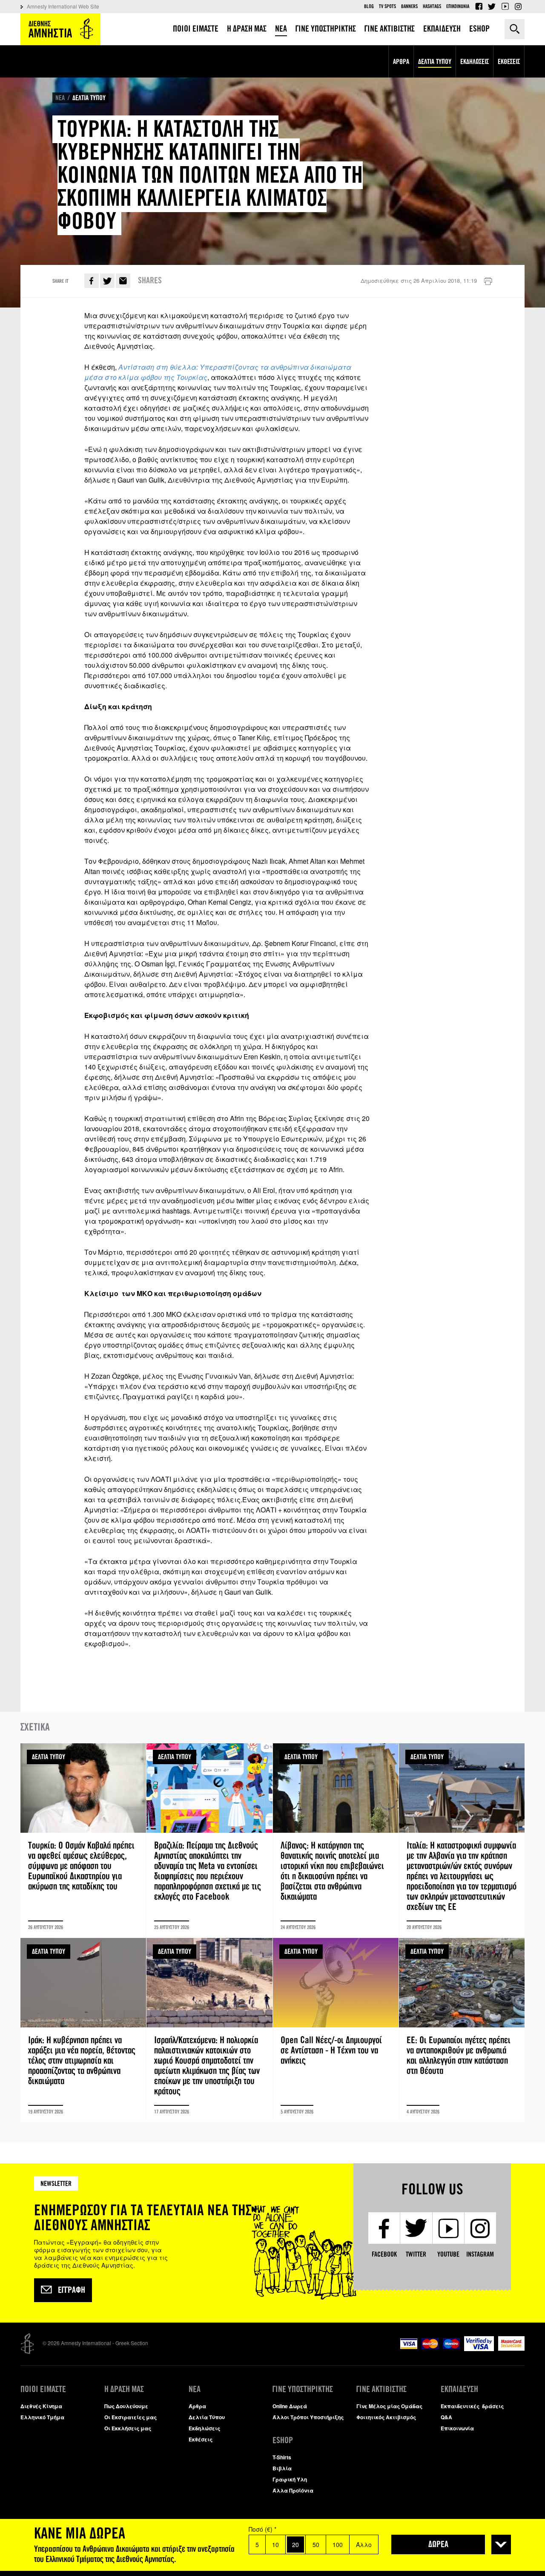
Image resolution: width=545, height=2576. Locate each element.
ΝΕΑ (60, 98)
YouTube (505, 6)
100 (338, 2544)
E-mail (123, 281)
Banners (409, 6)
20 (295, 2544)
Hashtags (432, 6)
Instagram (518, 6)
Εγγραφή (72, 2290)
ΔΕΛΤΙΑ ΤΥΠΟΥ (89, 98)
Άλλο (364, 2544)
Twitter (492, 6)
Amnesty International (60, 29)
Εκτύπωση (488, 282)
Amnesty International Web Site (63, 6)
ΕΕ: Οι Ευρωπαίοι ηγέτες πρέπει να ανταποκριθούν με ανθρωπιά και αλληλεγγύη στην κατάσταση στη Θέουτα (462, 2030)
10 (275, 2544)
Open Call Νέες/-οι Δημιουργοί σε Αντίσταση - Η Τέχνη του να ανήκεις (336, 2030)
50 (316, 2544)
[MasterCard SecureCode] (511, 2348)
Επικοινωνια (458, 6)
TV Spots (387, 6)
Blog (369, 6)
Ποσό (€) (262, 2529)
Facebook (479, 6)
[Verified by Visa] (479, 2349)
